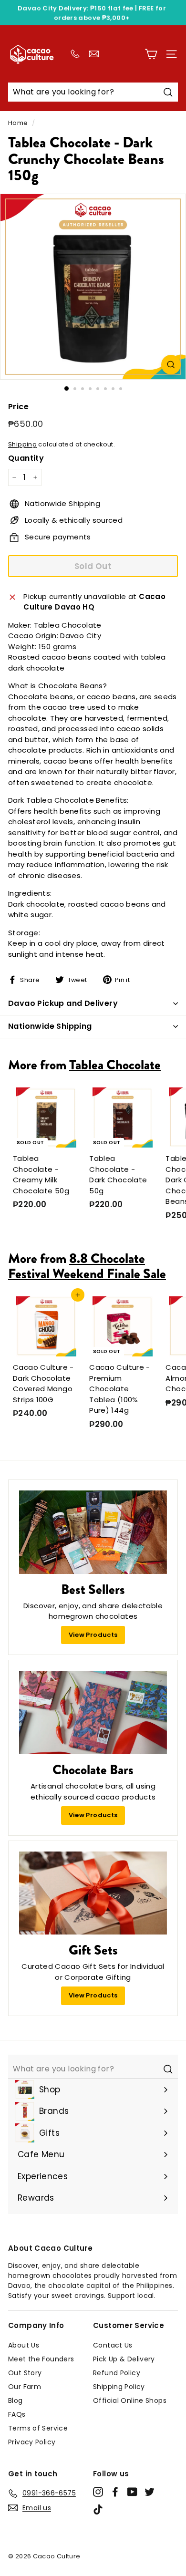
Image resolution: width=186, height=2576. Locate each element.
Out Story (25, 2373)
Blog (15, 2400)
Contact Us (113, 2345)
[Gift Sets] (93, 1893)
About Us (24, 2345)
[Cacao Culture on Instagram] (98, 2492)
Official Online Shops (130, 2400)
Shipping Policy (119, 2387)
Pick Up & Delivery (124, 2359)
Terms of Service (38, 2428)
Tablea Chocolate (115, 1065)
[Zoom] (171, 365)
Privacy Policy (32, 2442)
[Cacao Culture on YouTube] (132, 2492)
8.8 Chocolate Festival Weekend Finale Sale (87, 1266)
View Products (93, 1635)
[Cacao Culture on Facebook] (115, 2492)
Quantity (26, 458)
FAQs (17, 2414)
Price (18, 407)
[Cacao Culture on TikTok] (98, 2509)
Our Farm (25, 2387)
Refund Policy (117, 2373)
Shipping (22, 444)
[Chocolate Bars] (93, 1712)
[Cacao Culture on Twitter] (150, 2492)
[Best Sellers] (93, 1532)
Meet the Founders (41, 2359)
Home (18, 123)
